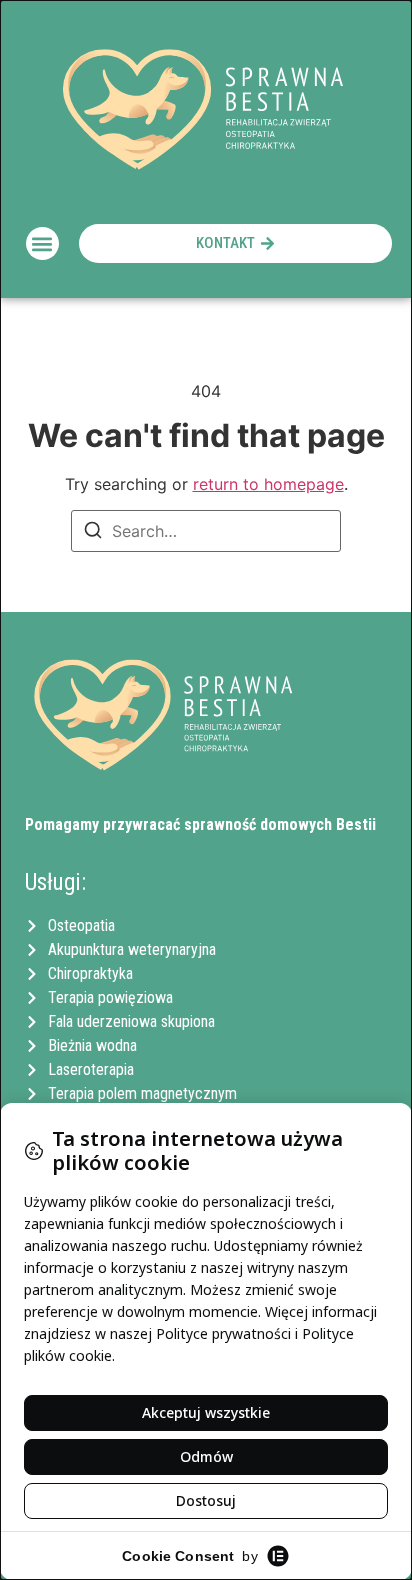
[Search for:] (206, 531)
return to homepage (268, 484)
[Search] (93, 533)
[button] (42, 243)
